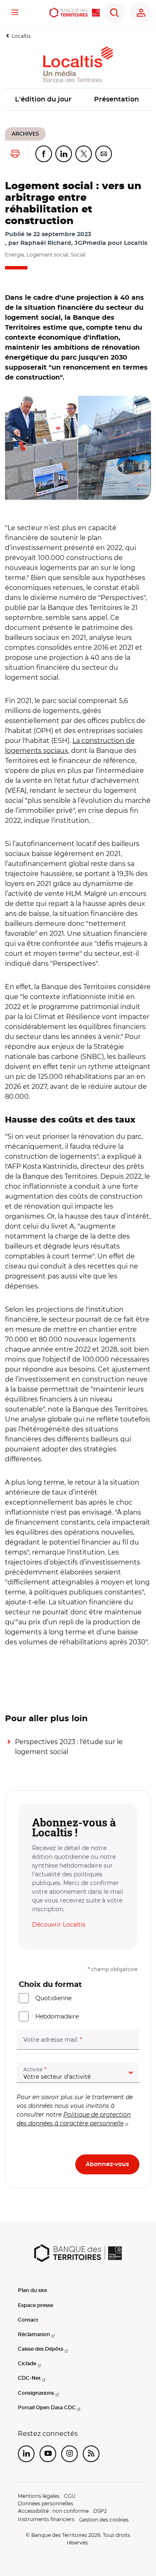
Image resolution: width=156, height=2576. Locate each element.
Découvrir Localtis (59, 1925)
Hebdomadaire (57, 2016)
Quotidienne (53, 1998)
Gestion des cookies (104, 2520)
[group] (78, 448)
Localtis (21, 36)
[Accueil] (75, 13)
